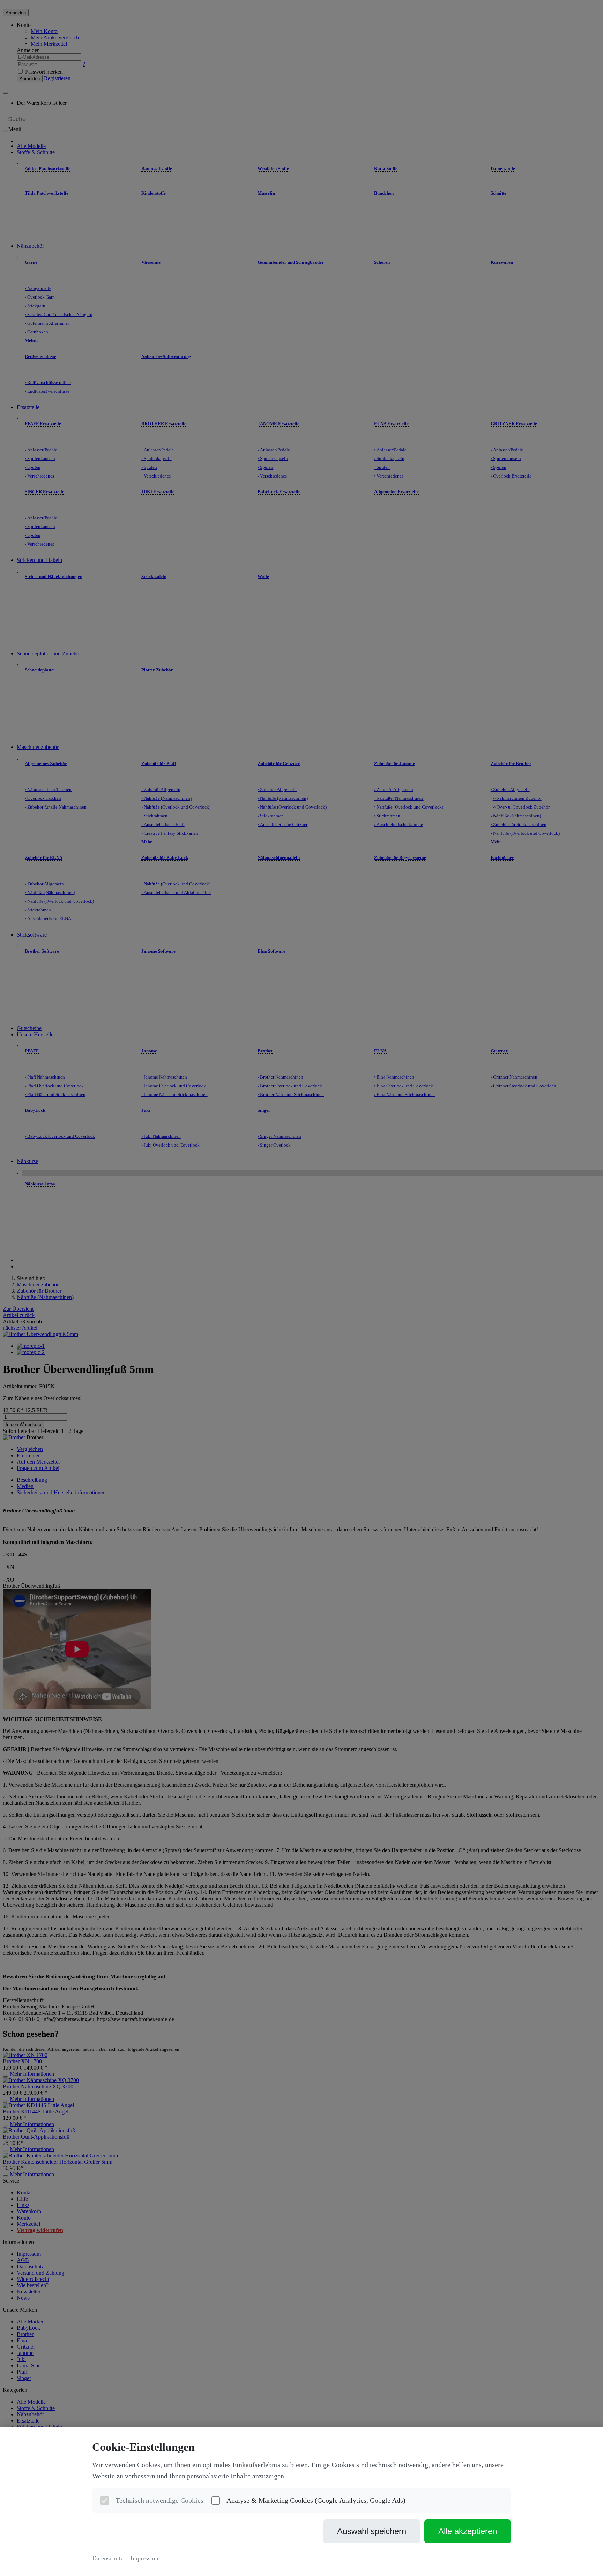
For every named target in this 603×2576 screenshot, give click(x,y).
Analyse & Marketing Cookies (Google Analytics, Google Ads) (316, 2500)
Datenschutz (108, 2558)
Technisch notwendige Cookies (159, 2500)
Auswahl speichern (372, 2531)
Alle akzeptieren (468, 2531)
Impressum (144, 2558)
